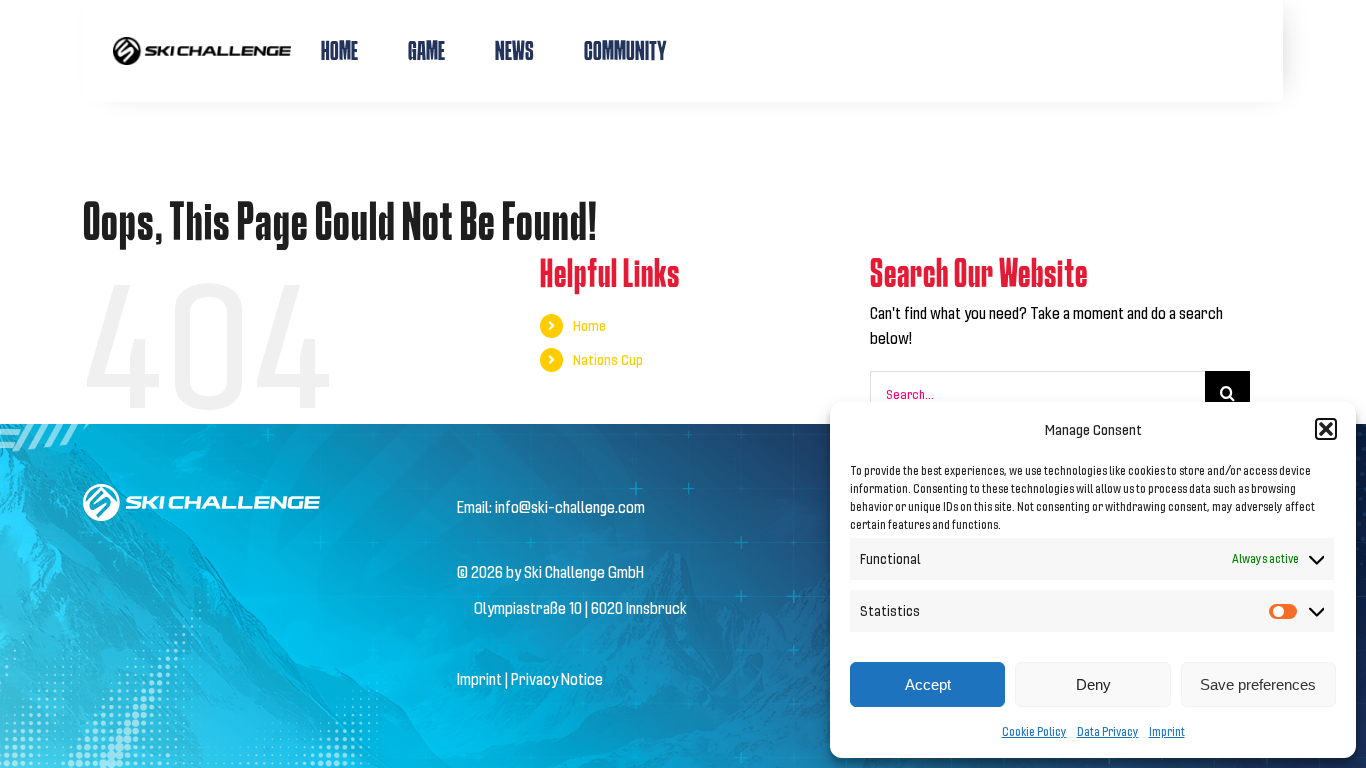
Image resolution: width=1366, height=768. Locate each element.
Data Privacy (1108, 731)
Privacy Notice (557, 678)
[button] (1326, 429)
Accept (928, 684)
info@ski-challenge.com (570, 506)
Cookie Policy (1034, 731)
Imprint (1167, 731)
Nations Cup (608, 359)
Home (589, 325)
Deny (1093, 684)
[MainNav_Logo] (202, 44)
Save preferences (1258, 684)
